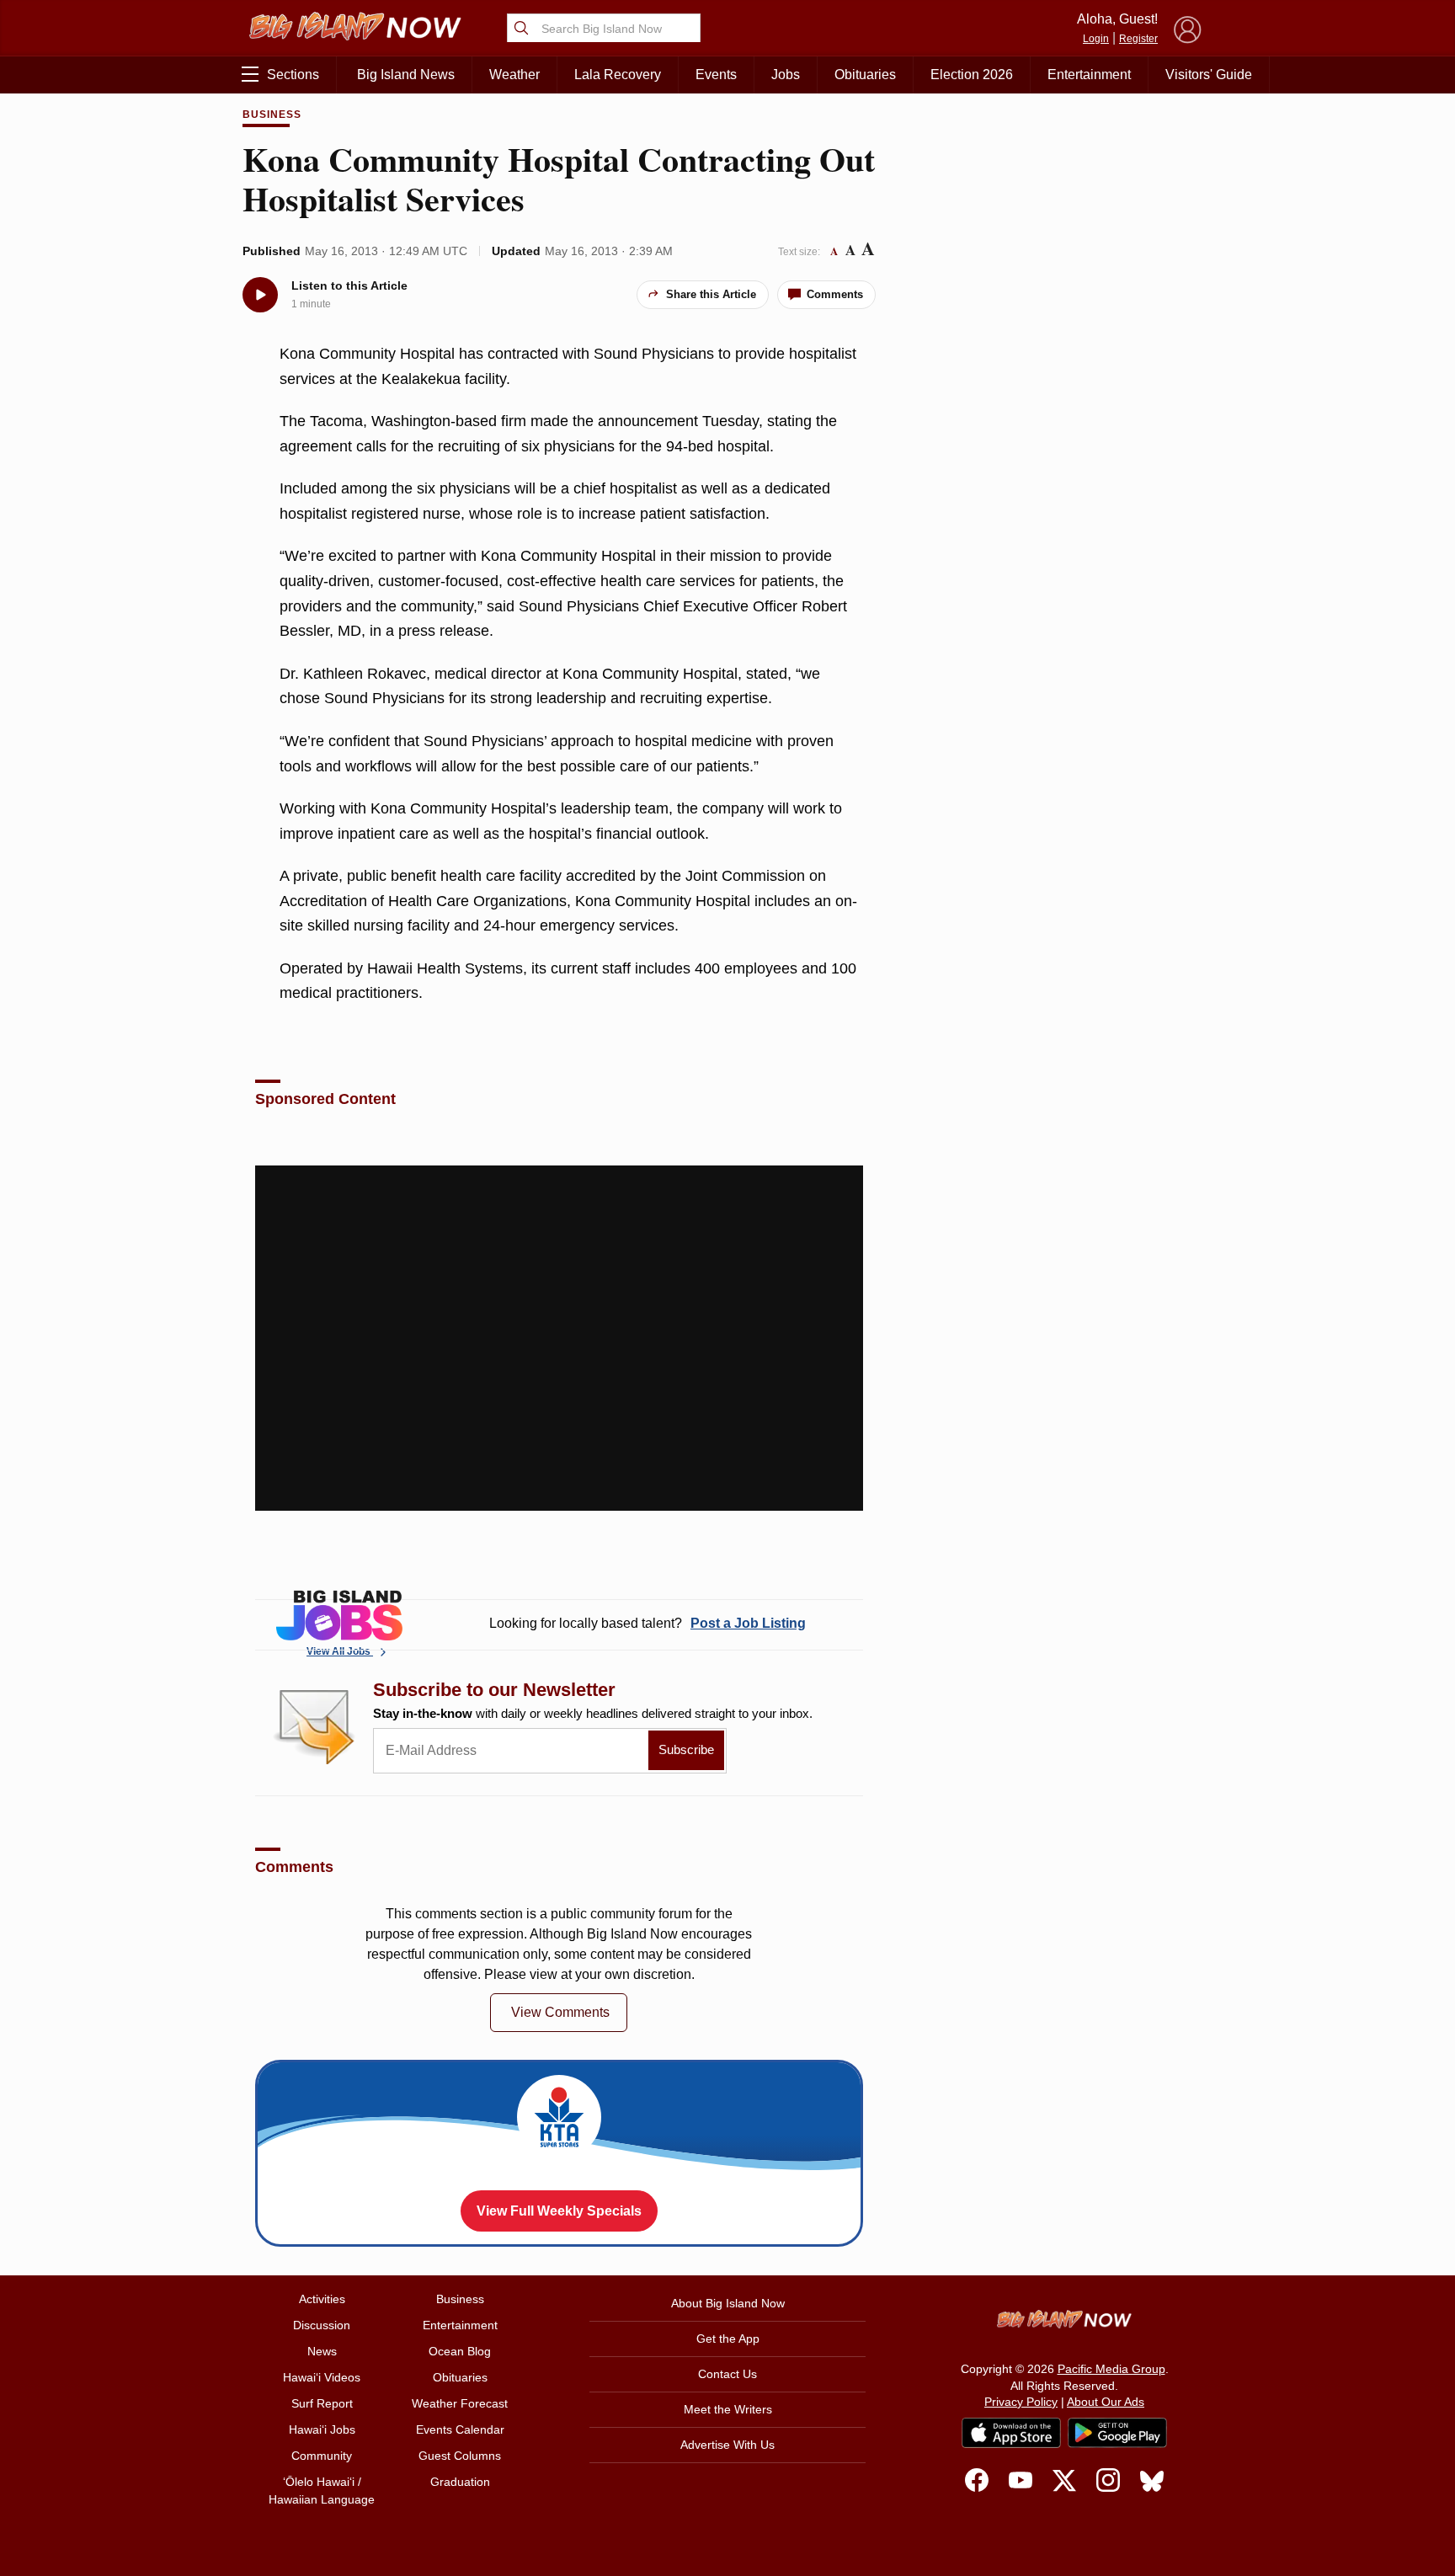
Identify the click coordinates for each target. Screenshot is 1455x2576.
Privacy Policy (1021, 2402)
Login (1096, 39)
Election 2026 (972, 75)
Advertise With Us (727, 2445)
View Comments (560, 2012)
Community (322, 2456)
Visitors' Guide (1209, 75)
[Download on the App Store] (1011, 2432)
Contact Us (727, 2374)
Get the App (728, 2339)
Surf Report (322, 2403)
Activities (322, 2299)
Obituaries (865, 75)
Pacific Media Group (1111, 2369)
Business (272, 115)
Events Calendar (460, 2429)
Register (1138, 39)
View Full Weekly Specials (559, 2211)
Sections (293, 75)
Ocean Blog (460, 2351)
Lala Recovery (618, 75)
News (322, 2351)
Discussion (322, 2325)
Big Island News (406, 75)
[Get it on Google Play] (1117, 2433)
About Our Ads (1106, 2402)
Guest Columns (460, 2456)
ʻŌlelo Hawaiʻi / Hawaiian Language (322, 2491)
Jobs (786, 75)
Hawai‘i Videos (322, 2377)
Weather (514, 75)
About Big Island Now (728, 2303)
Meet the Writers (728, 2409)
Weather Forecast (460, 2403)
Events (716, 75)
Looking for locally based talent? (648, 1623)
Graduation (460, 2482)
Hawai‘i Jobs (322, 2429)
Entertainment (1089, 75)
